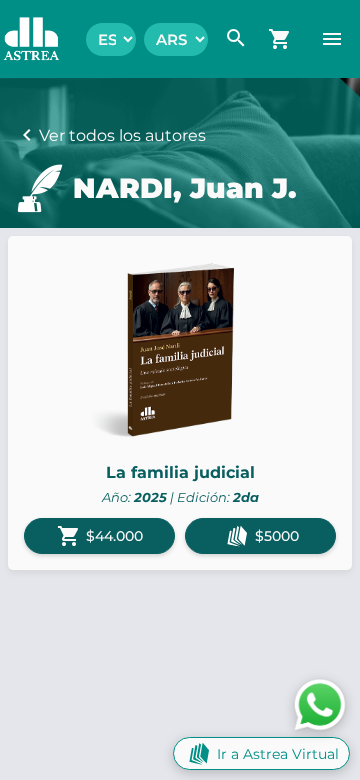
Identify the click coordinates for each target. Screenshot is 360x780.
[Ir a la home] (21, 39)
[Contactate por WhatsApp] (320, 703)
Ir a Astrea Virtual (278, 754)
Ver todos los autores (122, 135)
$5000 (277, 536)
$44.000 (100, 536)
